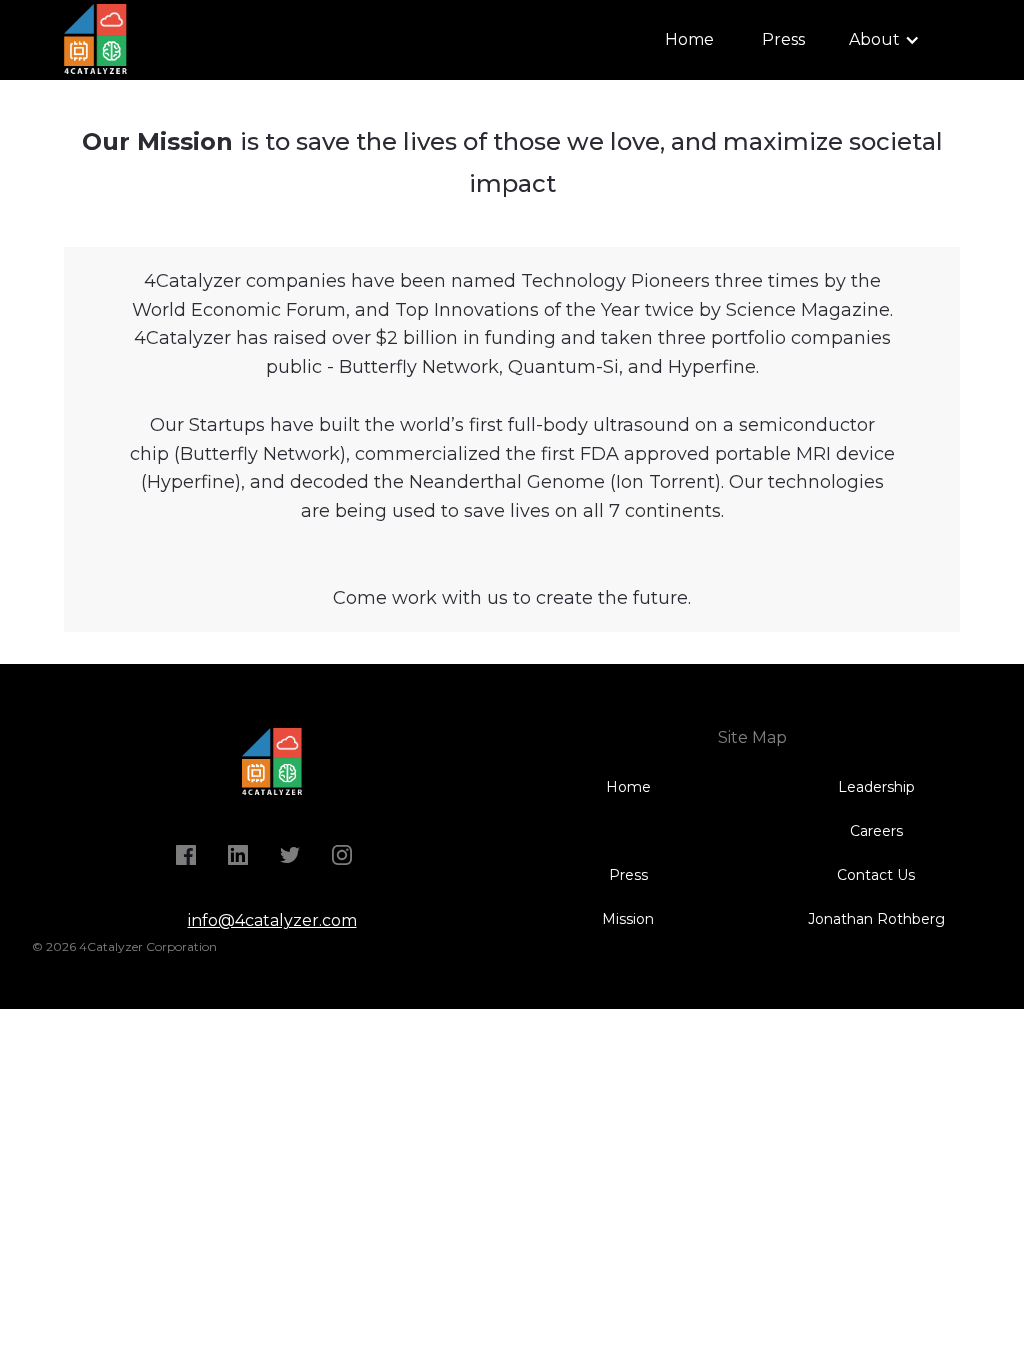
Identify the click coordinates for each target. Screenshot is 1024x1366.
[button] (884, 40)
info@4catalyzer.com (272, 920)
